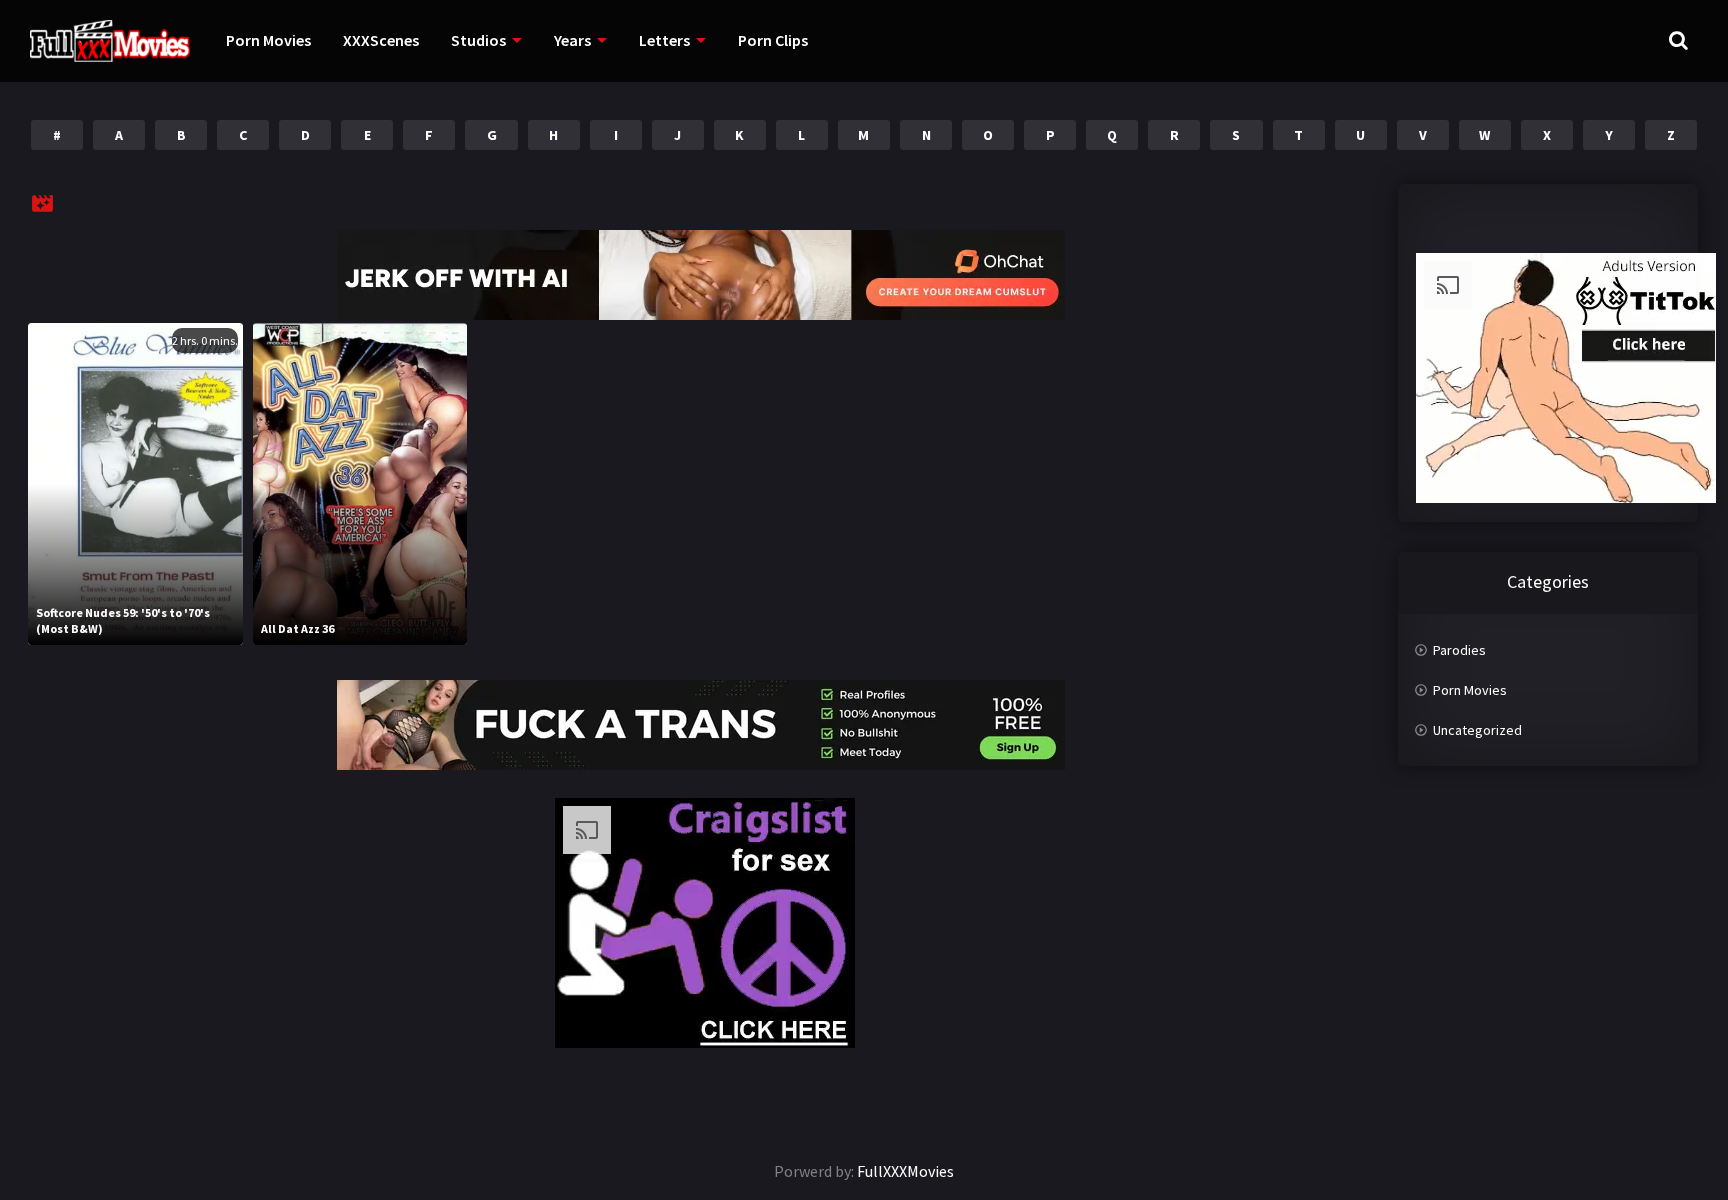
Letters (664, 40)
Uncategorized (1477, 730)
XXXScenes (381, 40)
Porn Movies (268, 40)
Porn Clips (773, 40)
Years (572, 40)
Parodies (1459, 650)
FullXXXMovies (905, 1171)
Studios (478, 40)
